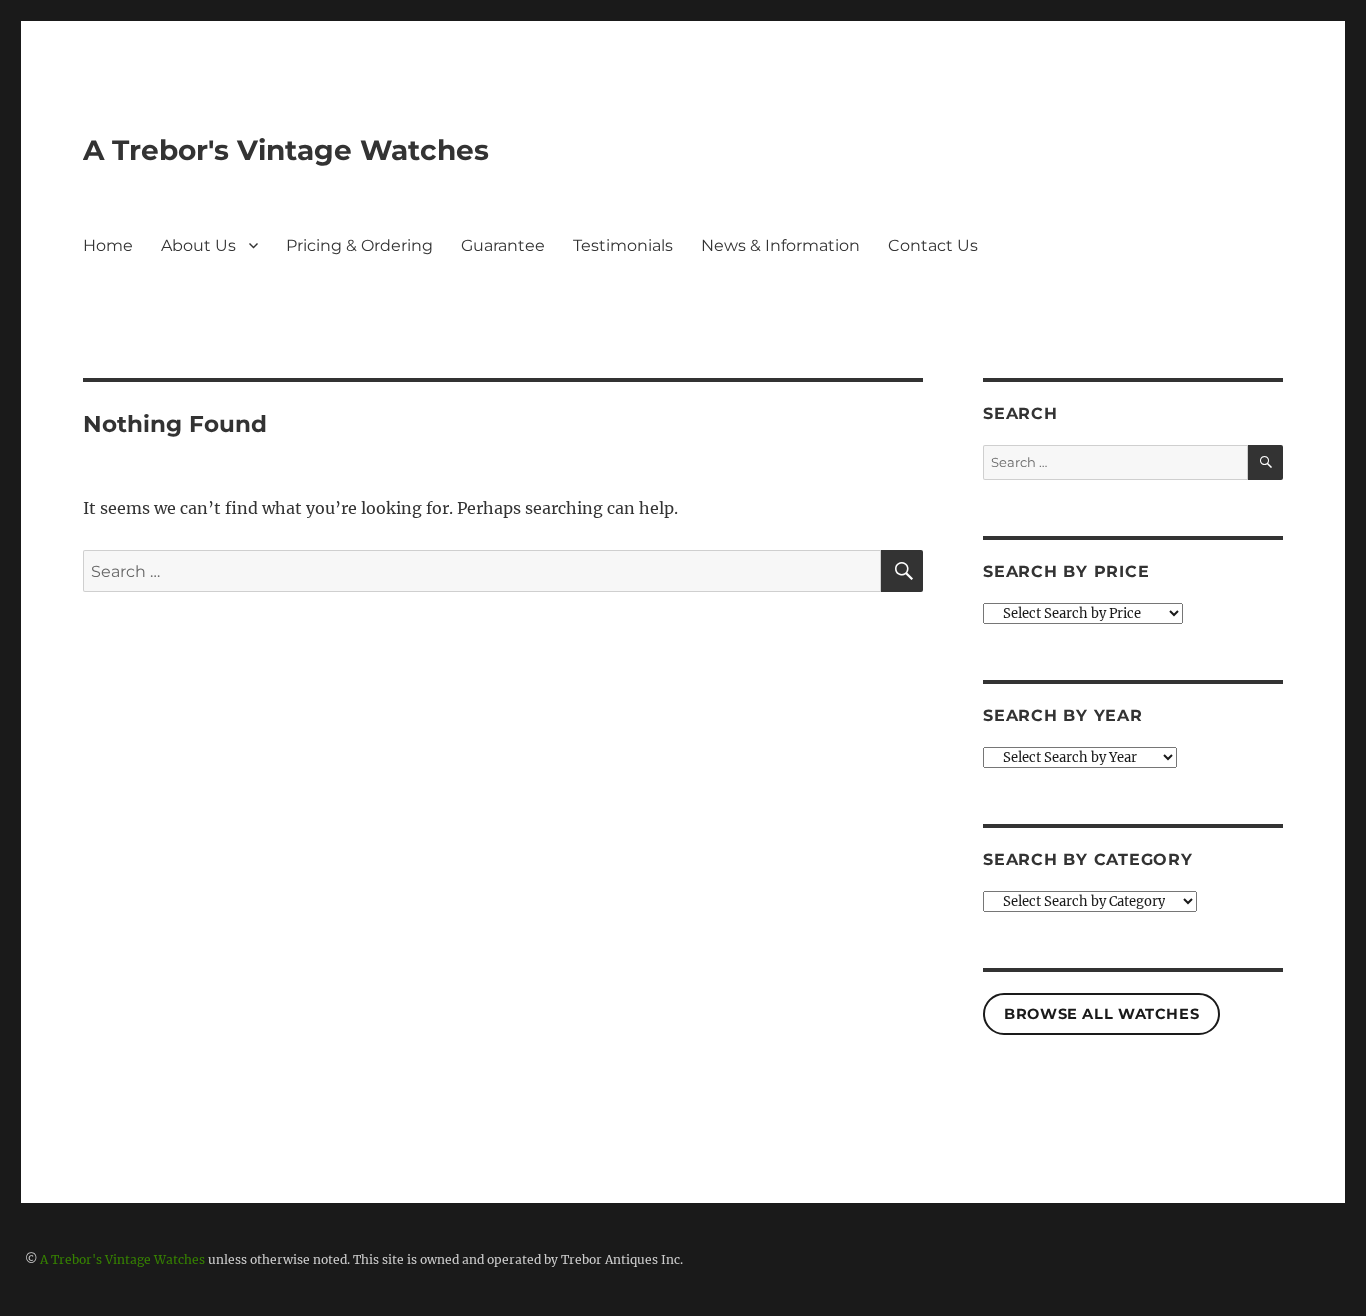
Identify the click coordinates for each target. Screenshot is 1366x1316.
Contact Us (933, 245)
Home (108, 245)
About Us (198, 245)
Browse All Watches (1101, 1014)
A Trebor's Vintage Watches (286, 150)
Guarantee (503, 245)
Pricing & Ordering (359, 245)
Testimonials (623, 245)
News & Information (780, 245)
